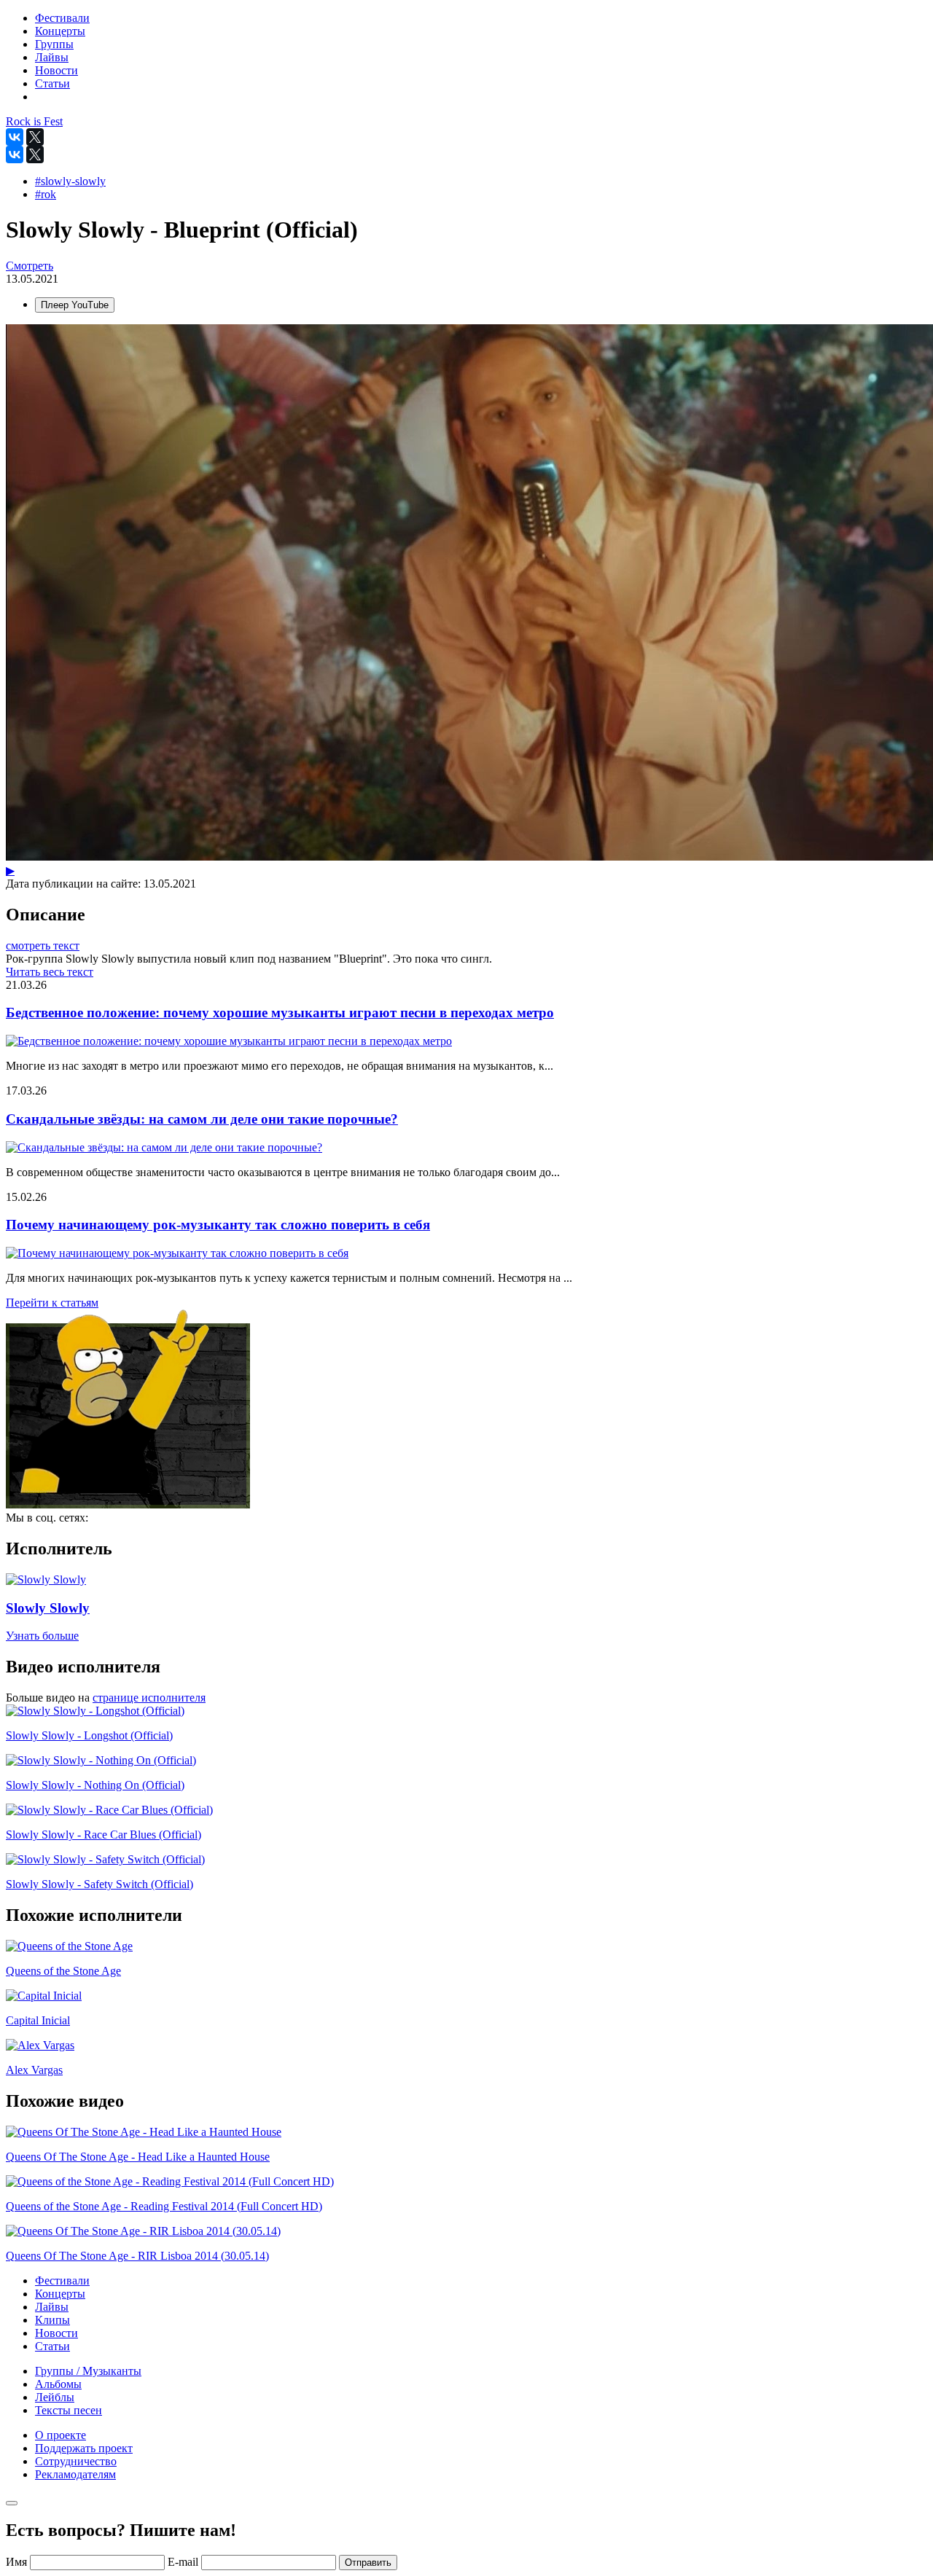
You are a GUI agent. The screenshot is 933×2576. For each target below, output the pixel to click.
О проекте (60, 2435)
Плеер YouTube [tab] (75, 305)
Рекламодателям (75, 2474)
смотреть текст (43, 946)
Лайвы (52, 2307)
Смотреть (30, 266)
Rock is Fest (34, 121)
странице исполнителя (149, 1698)
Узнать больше (42, 1636)
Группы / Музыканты (88, 2371)
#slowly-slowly (70, 181)
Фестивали (62, 2281)
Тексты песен (69, 2410)
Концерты (60, 2294)
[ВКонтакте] (15, 137)
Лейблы (55, 2397)
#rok (46, 194)
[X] (35, 137)
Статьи (52, 2346)
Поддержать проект (84, 2448)
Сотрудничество (76, 2461)
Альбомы (58, 2384)
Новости (56, 2333)
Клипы (52, 2320)
